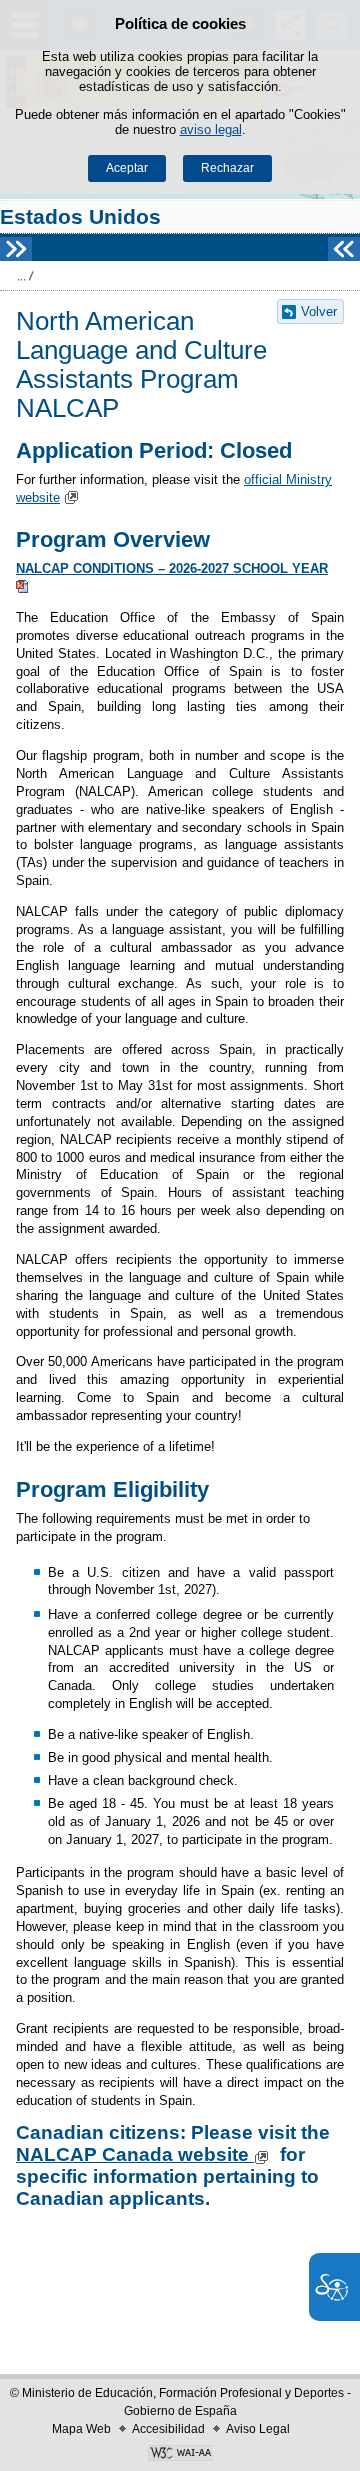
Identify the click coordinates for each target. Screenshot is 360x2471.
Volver (319, 311)
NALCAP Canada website (132, 2154)
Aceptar (127, 168)
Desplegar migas (25, 276)
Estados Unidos (80, 216)
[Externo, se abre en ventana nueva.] (180, 2455)
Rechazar (227, 168)
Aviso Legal (258, 2429)
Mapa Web (81, 2429)
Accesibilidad (168, 2429)
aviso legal (211, 129)
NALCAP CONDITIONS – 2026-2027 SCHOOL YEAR (172, 568)
